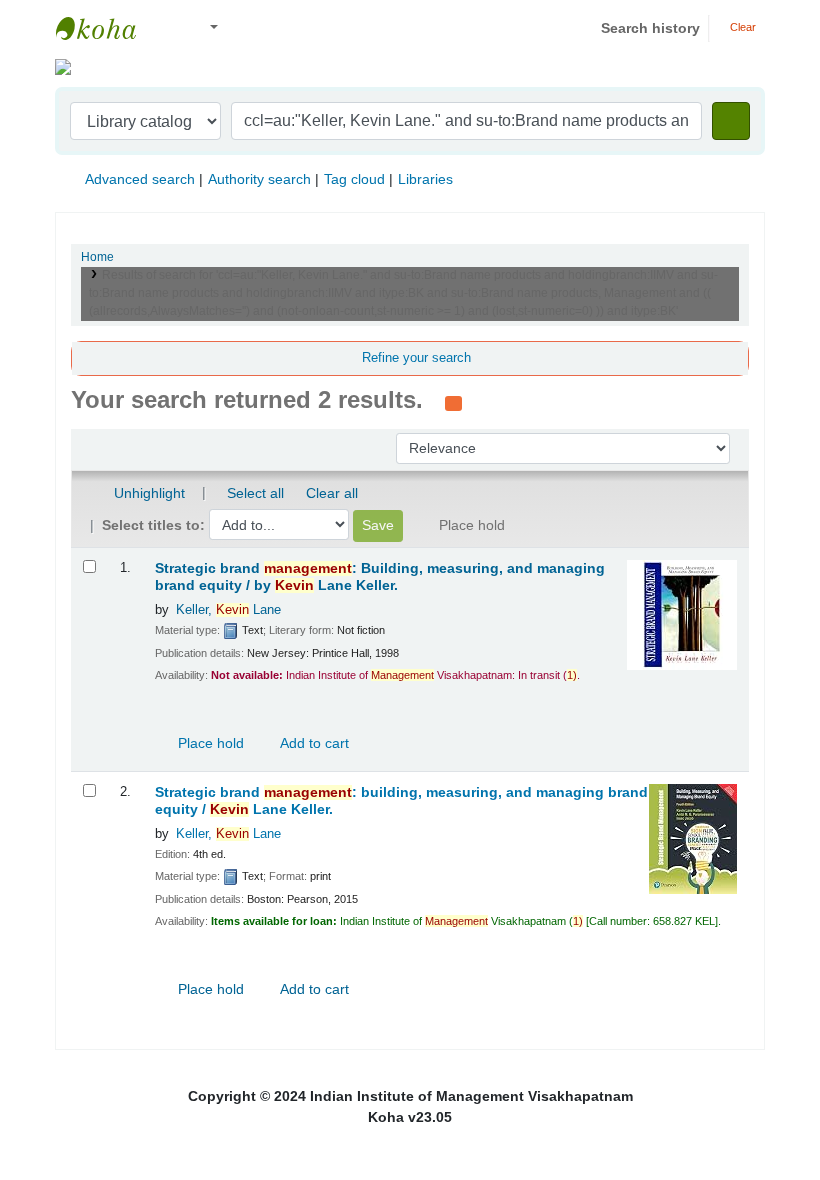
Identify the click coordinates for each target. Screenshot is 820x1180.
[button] (169, 28)
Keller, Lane (228, 610)
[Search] (731, 121)
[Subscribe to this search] (453, 402)
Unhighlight (147, 493)
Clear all (332, 493)
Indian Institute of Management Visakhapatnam (106, 28)
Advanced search (140, 179)
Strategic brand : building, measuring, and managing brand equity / (401, 801)
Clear (741, 27)
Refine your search (416, 358)
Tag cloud (354, 179)
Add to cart (313, 743)
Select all (255, 493)
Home (97, 257)
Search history (650, 28)
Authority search (259, 179)
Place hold (209, 743)
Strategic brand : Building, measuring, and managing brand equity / (380, 577)
